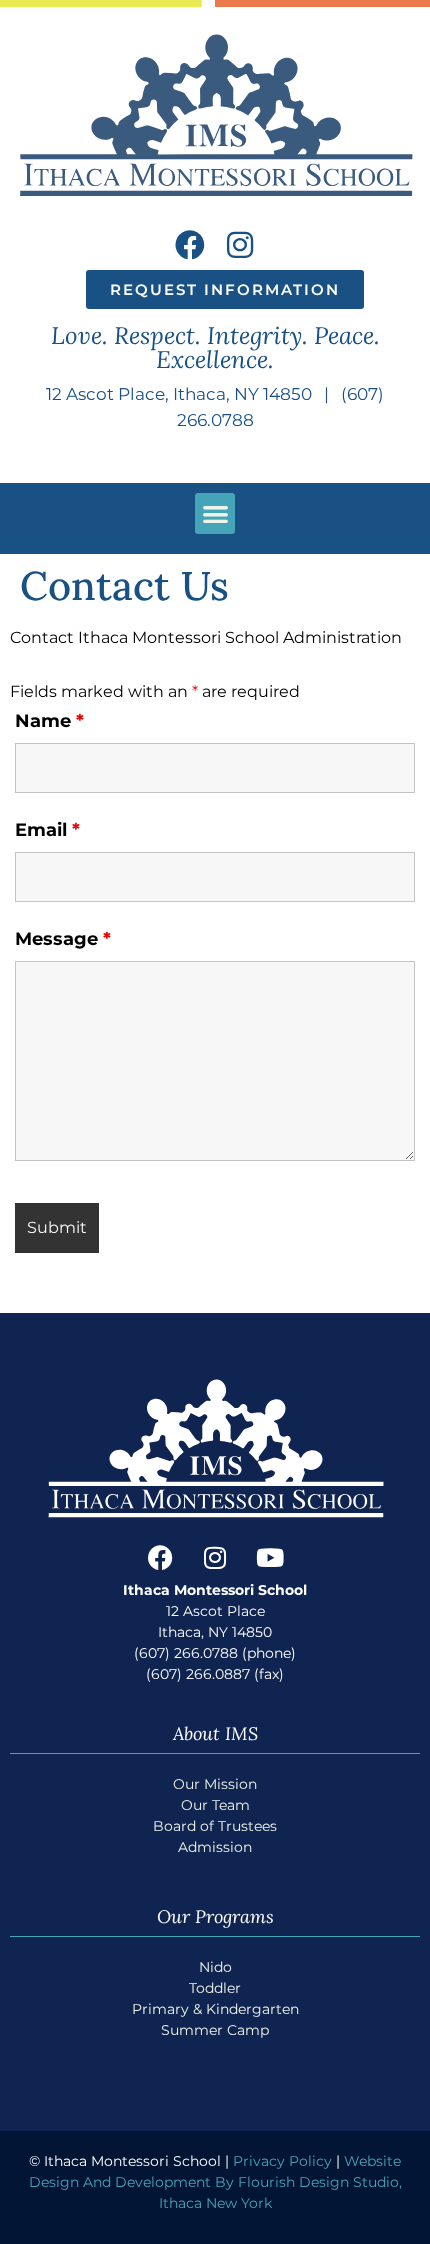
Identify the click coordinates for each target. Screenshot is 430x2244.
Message (63, 939)
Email (47, 830)
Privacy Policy (282, 2161)
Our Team (215, 1805)
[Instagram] (240, 245)
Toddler (215, 1988)
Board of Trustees (215, 1826)
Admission (215, 1847)
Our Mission (215, 1784)
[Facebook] (190, 245)
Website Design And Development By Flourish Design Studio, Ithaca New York (215, 2182)
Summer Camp (215, 2030)
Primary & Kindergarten (215, 2009)
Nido (215, 1967)
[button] (215, 513)
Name (49, 721)
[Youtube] (270, 1557)
